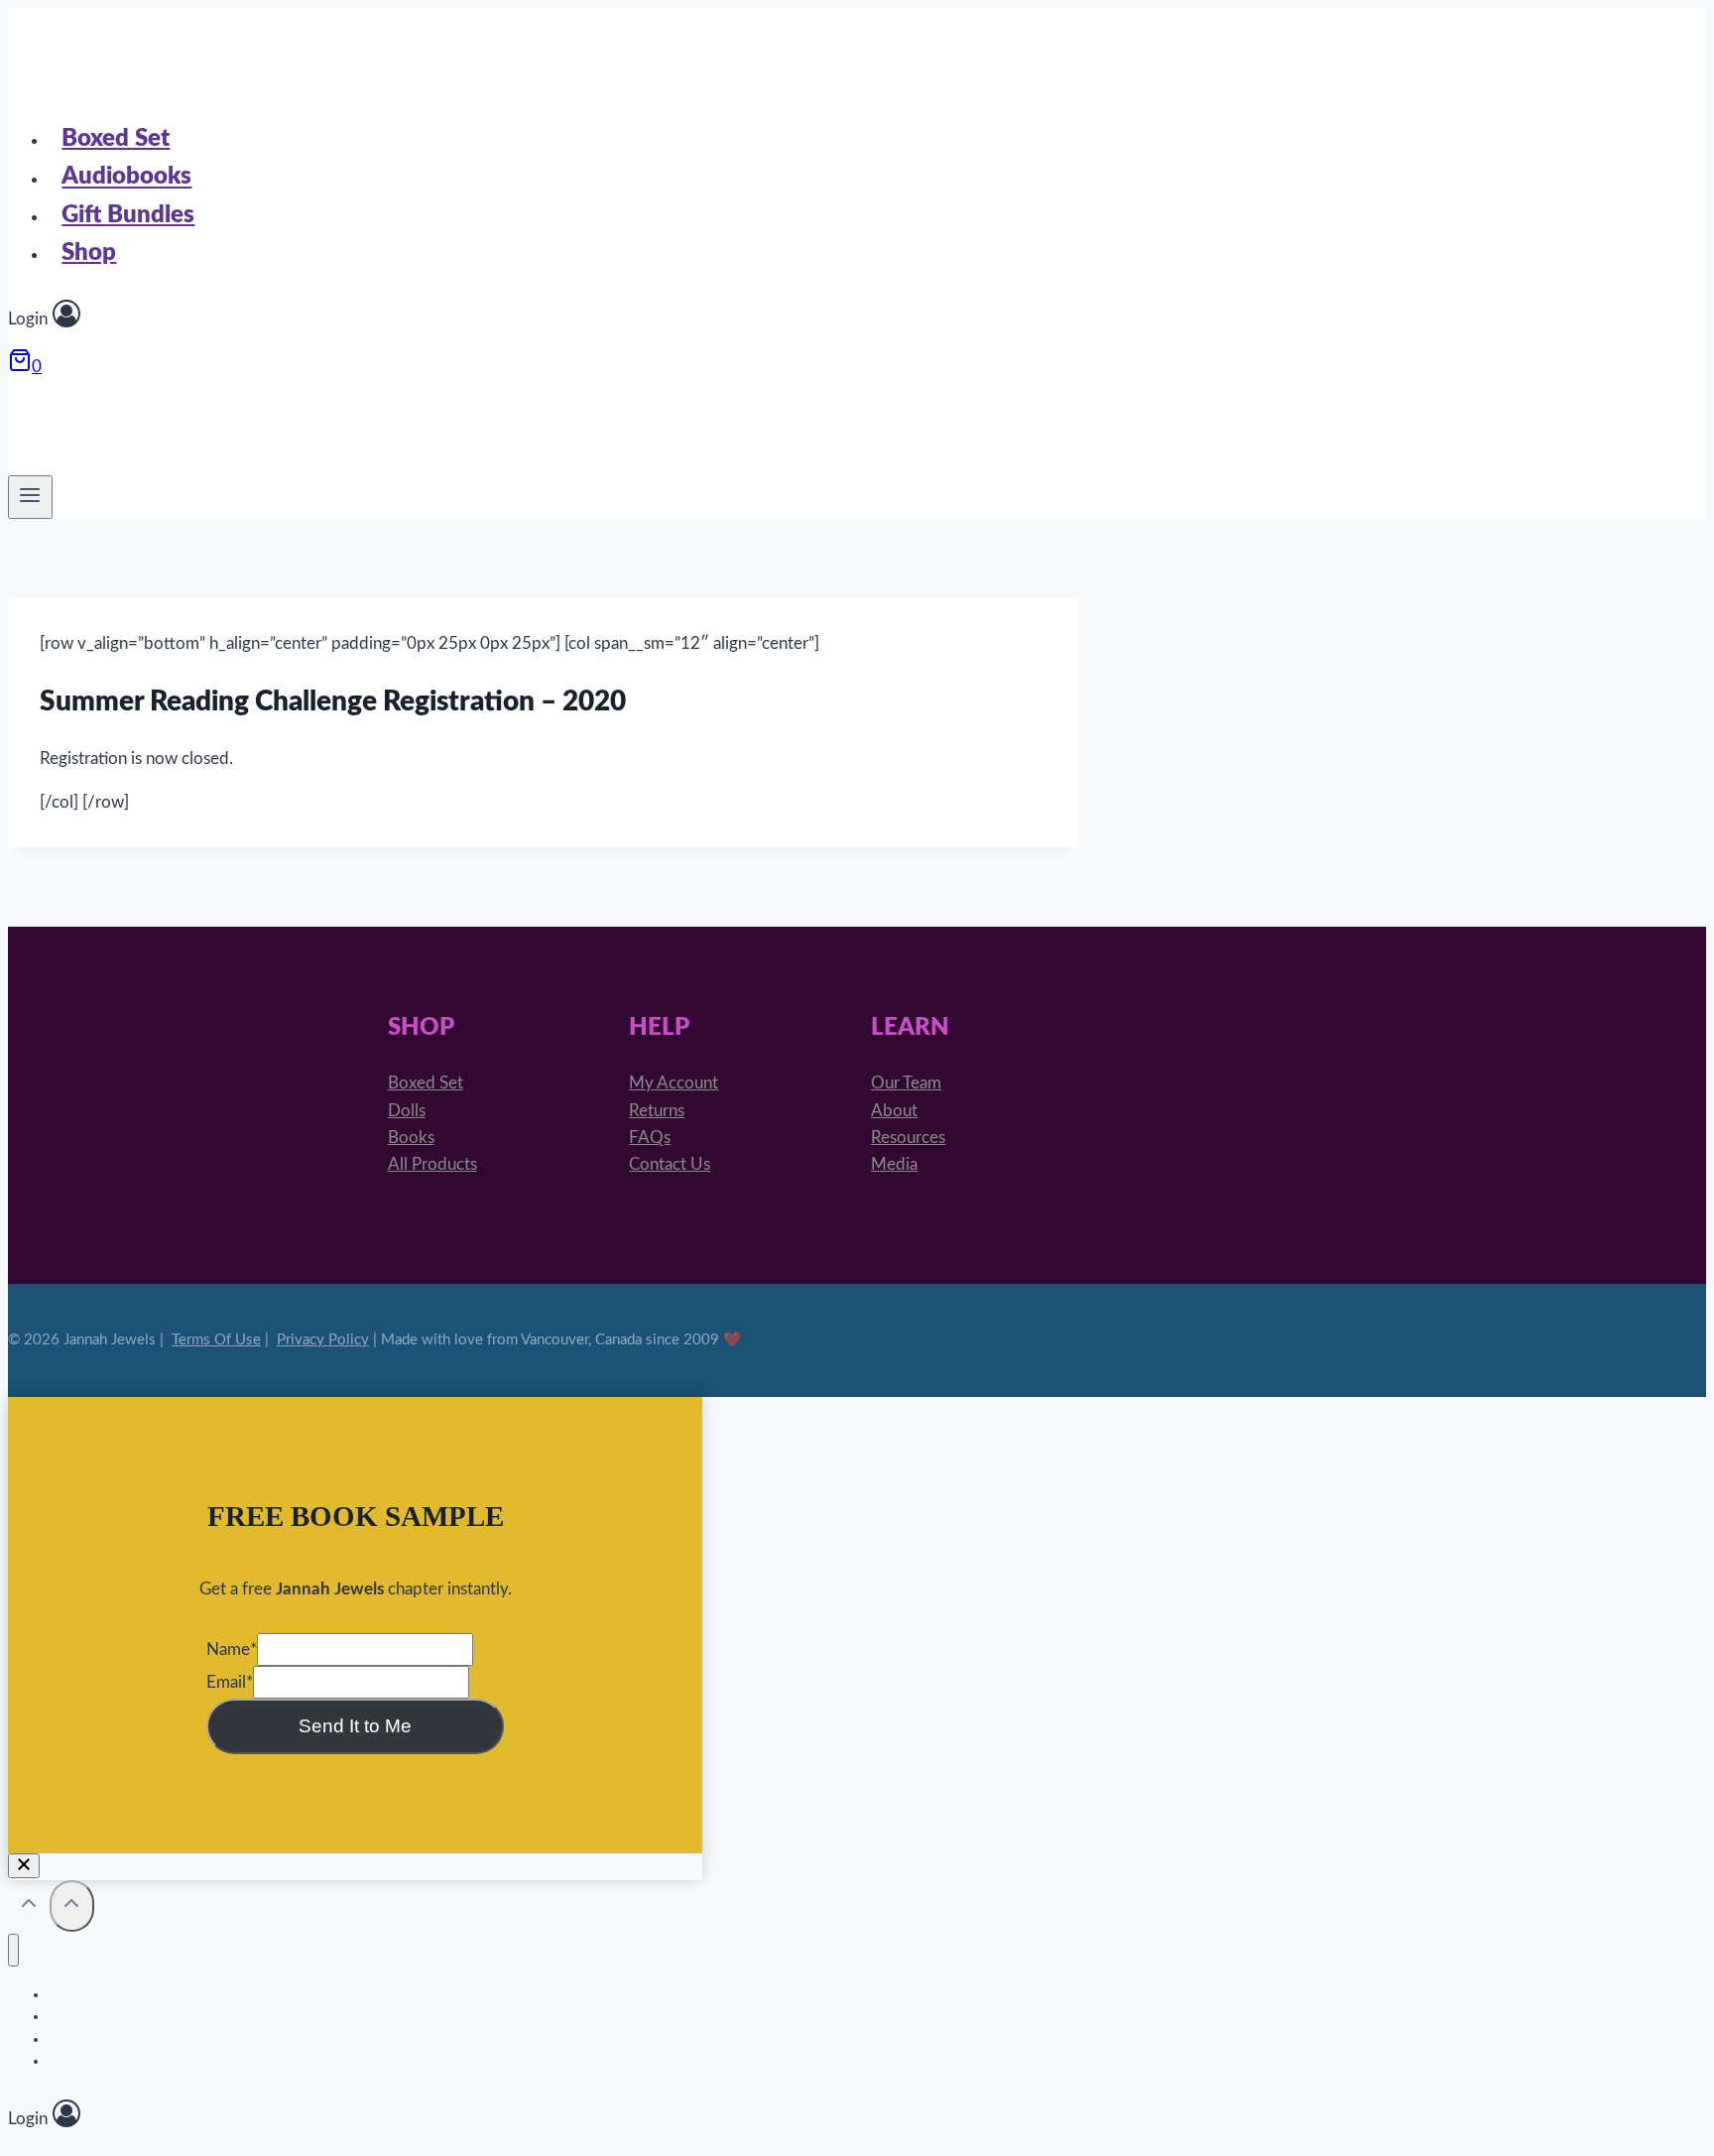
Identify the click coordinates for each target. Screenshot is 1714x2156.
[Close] (24, 1866)
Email (230, 1682)
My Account (673, 1083)
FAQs (650, 1138)
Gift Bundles (128, 215)
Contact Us (670, 1164)
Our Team (906, 1083)
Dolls (407, 1111)
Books (411, 1138)
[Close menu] (13, 1950)
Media (894, 1164)
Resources (908, 1138)
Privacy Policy (323, 1340)
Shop (89, 253)
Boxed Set (116, 139)
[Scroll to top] (29, 1908)
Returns (657, 1111)
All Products (432, 1164)
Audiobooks (126, 178)
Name (232, 1649)
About (894, 1111)
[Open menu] (30, 497)
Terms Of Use (216, 1340)
